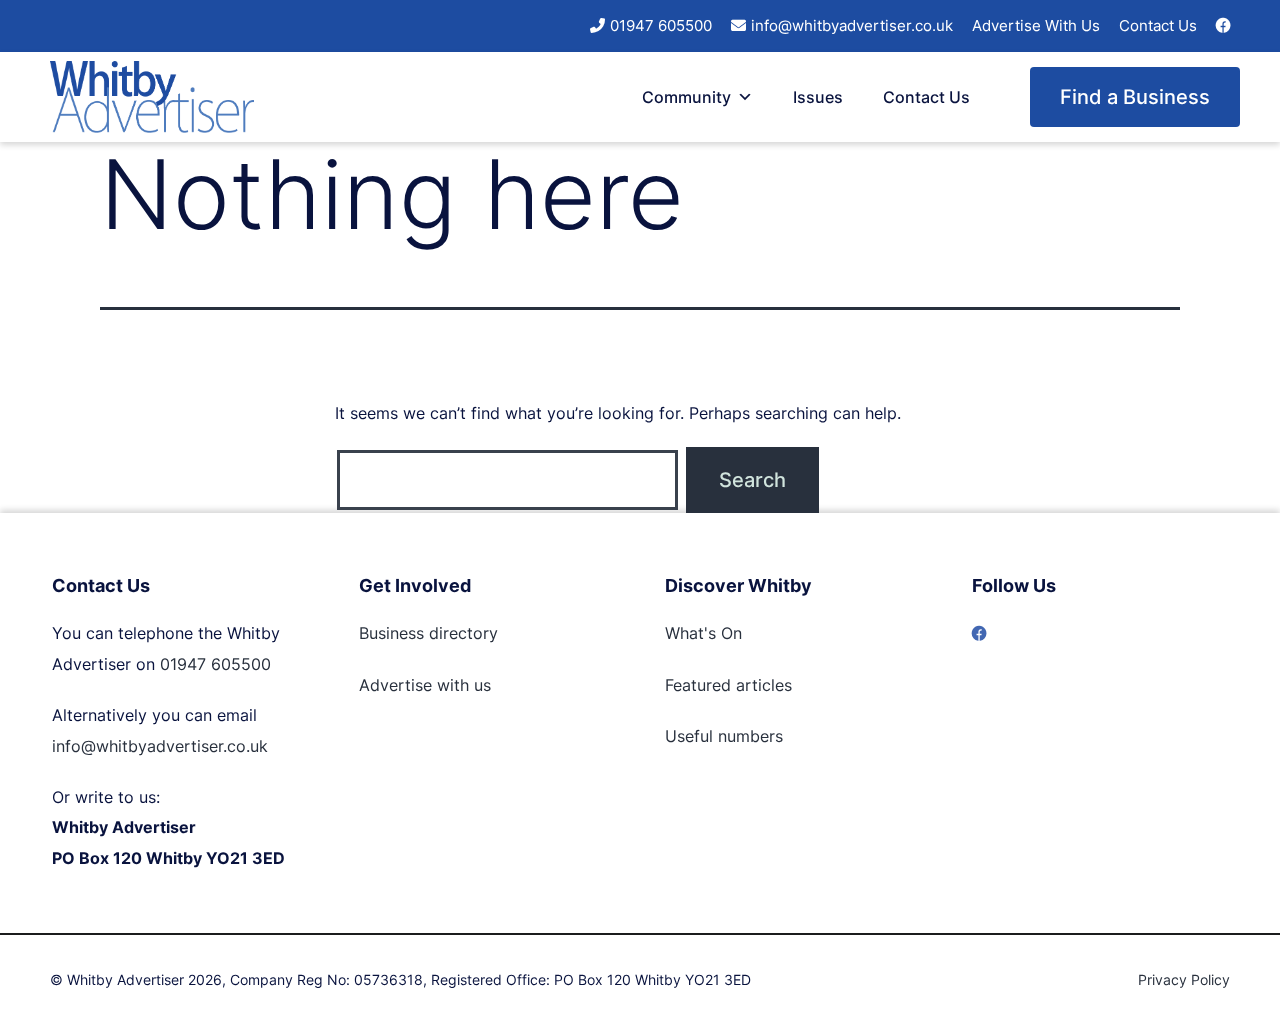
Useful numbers (724, 736)
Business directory (428, 633)
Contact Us (1158, 25)
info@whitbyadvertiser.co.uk (852, 25)
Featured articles (728, 685)
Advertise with (414, 685)
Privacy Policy (1184, 979)
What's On (703, 633)
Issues (818, 97)
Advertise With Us (1036, 25)
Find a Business (1135, 97)
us (480, 685)
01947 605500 (661, 25)
